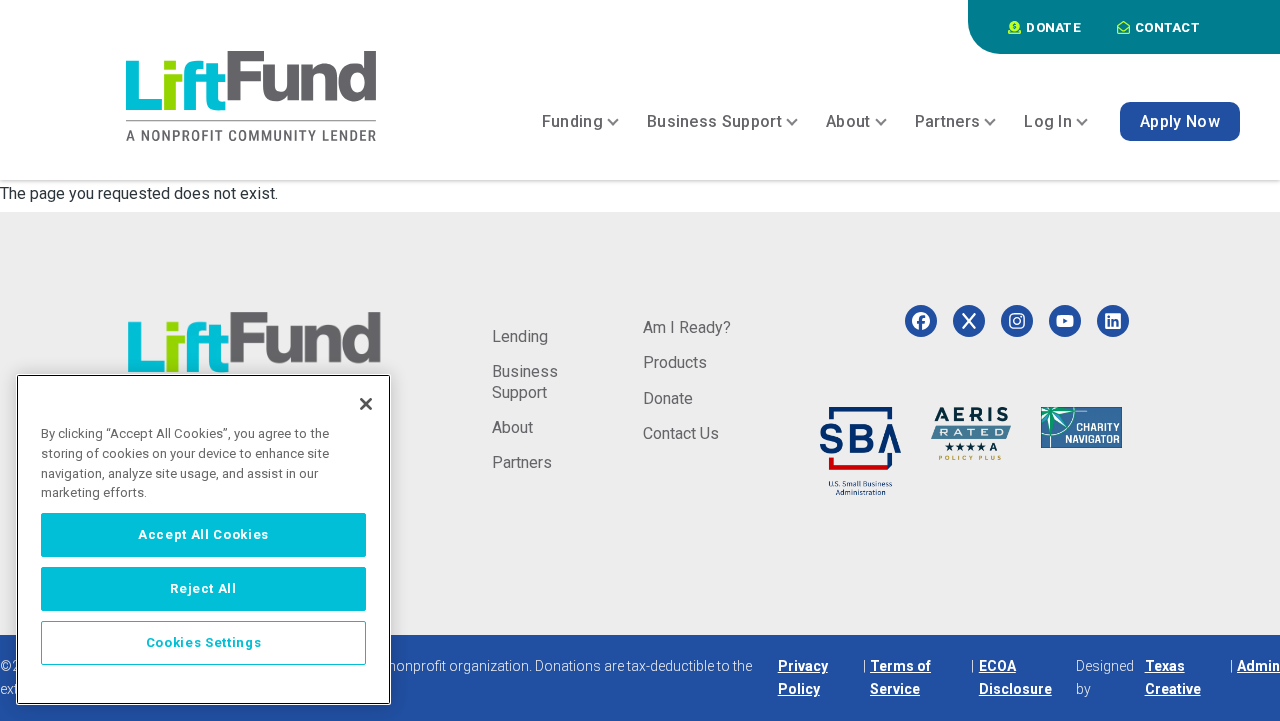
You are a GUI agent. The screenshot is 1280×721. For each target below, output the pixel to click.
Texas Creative (1173, 677)
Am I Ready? (687, 327)
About (512, 427)
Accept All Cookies (203, 534)
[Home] (251, 96)
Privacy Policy (803, 677)
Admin (1258, 666)
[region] (203, 539)
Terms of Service (900, 677)
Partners (522, 462)
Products (675, 362)
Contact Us (681, 433)
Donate (668, 398)
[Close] (366, 404)
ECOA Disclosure (1015, 677)
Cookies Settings (204, 642)
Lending (520, 336)
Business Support (525, 381)
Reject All (203, 588)
